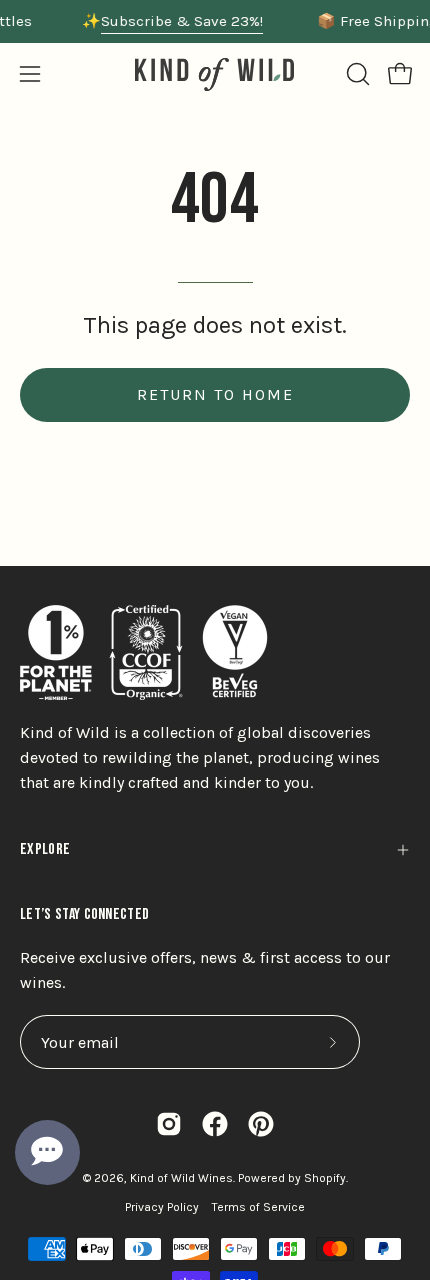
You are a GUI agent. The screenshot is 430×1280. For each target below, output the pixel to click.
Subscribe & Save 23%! (182, 21)
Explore (45, 849)
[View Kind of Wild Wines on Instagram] (169, 1124)
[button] (356, 74)
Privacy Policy (162, 1207)
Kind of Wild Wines (181, 1178)
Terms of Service (258, 1207)
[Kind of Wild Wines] (215, 74)
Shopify (325, 1178)
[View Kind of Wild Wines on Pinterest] (261, 1124)
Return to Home (215, 394)
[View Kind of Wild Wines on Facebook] (215, 1124)
